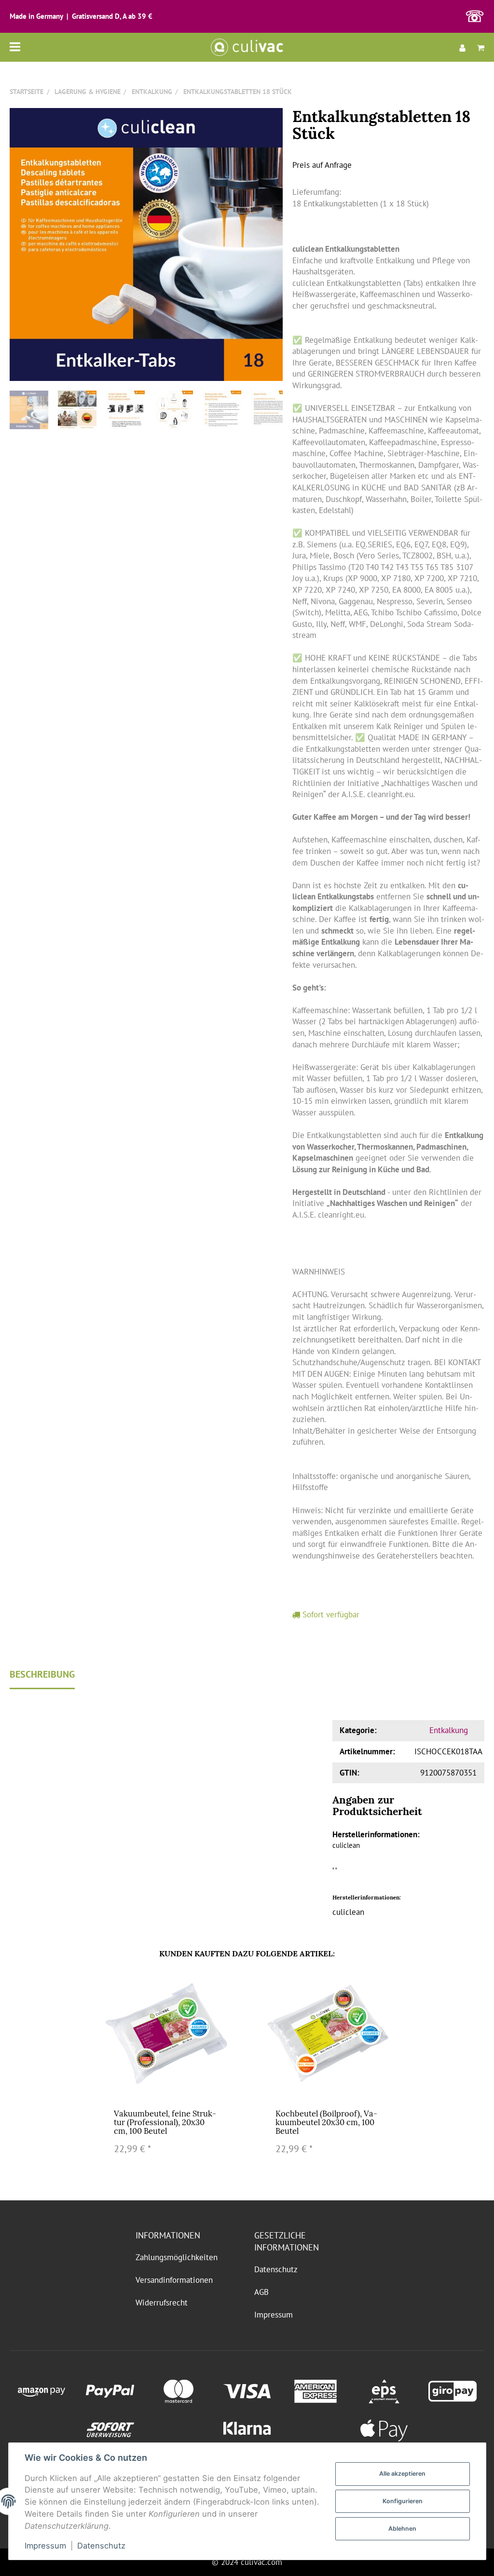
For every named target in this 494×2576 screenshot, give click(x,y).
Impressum (274, 2315)
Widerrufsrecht (162, 2303)
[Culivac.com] (247, 47)
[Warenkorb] (478, 47)
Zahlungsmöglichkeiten (177, 2257)
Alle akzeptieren (402, 2474)
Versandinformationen (174, 2280)
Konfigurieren (403, 2501)
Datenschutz (276, 2269)
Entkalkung (449, 1730)
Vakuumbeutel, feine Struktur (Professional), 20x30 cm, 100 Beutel (165, 2122)
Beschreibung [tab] (42, 1674)
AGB (261, 2292)
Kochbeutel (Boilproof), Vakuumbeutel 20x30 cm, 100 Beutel (326, 2122)
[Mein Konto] (462, 47)
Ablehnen (402, 2529)
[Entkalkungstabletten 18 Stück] (146, 244)
